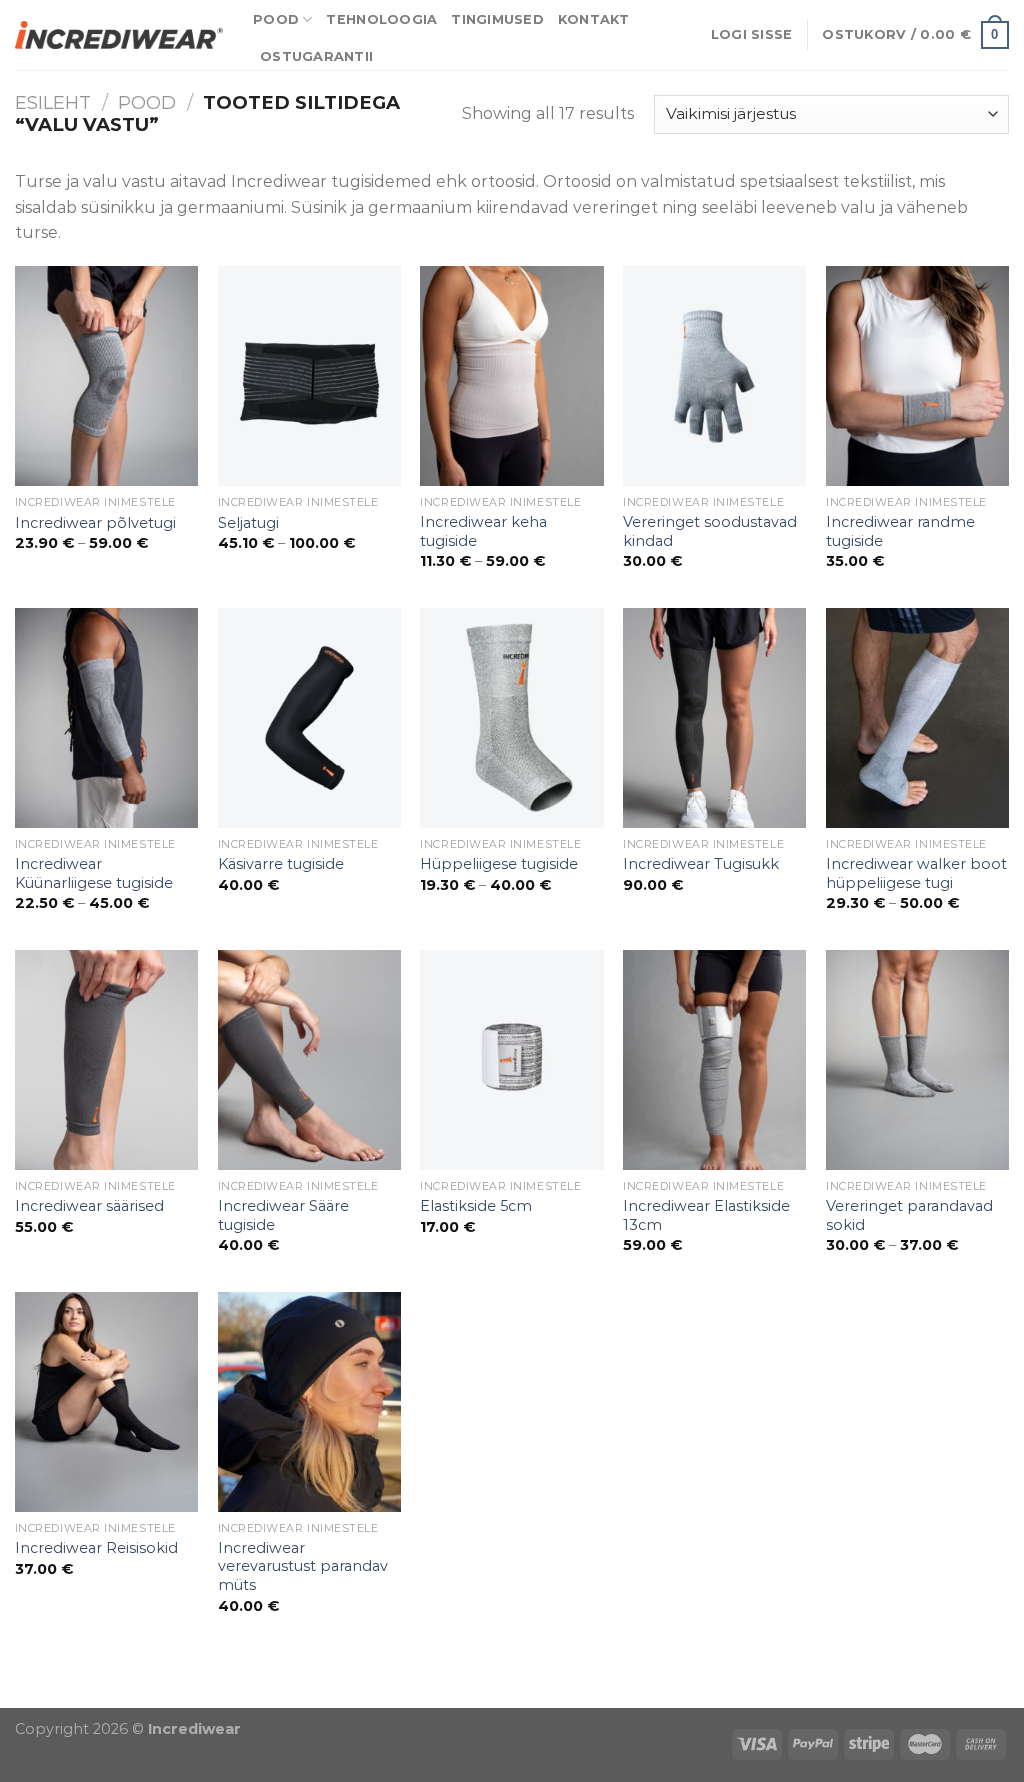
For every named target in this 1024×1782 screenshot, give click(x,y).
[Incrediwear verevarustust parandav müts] (309, 1402)
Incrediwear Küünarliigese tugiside (94, 873)
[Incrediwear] (119, 34)
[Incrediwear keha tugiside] (511, 376)
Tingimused (497, 19)
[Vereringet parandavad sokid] (917, 1060)
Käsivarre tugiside (281, 864)
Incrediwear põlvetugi (95, 523)
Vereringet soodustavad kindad (710, 531)
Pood (276, 19)
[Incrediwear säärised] (106, 1060)
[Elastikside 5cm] (511, 1060)
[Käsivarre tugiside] (309, 718)
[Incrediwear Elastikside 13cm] (714, 1060)
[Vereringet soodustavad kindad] (714, 376)
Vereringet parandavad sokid (909, 1215)
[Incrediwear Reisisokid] (106, 1402)
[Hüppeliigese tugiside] (511, 718)
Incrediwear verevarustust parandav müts (303, 1566)
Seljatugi (248, 523)
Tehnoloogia (381, 19)
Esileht (53, 102)
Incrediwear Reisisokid (96, 1548)
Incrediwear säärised (89, 1206)
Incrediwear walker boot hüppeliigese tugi (916, 873)
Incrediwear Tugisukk (701, 864)
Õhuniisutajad (207, 1695)
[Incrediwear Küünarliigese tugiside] (106, 718)
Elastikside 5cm (476, 1206)
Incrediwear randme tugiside (900, 531)
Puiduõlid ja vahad (74, 1695)
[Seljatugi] (309, 376)
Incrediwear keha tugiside (483, 531)
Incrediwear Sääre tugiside (283, 1215)
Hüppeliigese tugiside (499, 864)
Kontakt (594, 19)
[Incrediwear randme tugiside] (917, 376)
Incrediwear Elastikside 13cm (706, 1215)
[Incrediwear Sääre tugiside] (309, 1060)
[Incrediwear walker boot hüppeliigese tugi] (917, 718)
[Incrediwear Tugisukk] (714, 718)
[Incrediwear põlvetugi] (106, 376)
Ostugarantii (316, 56)
